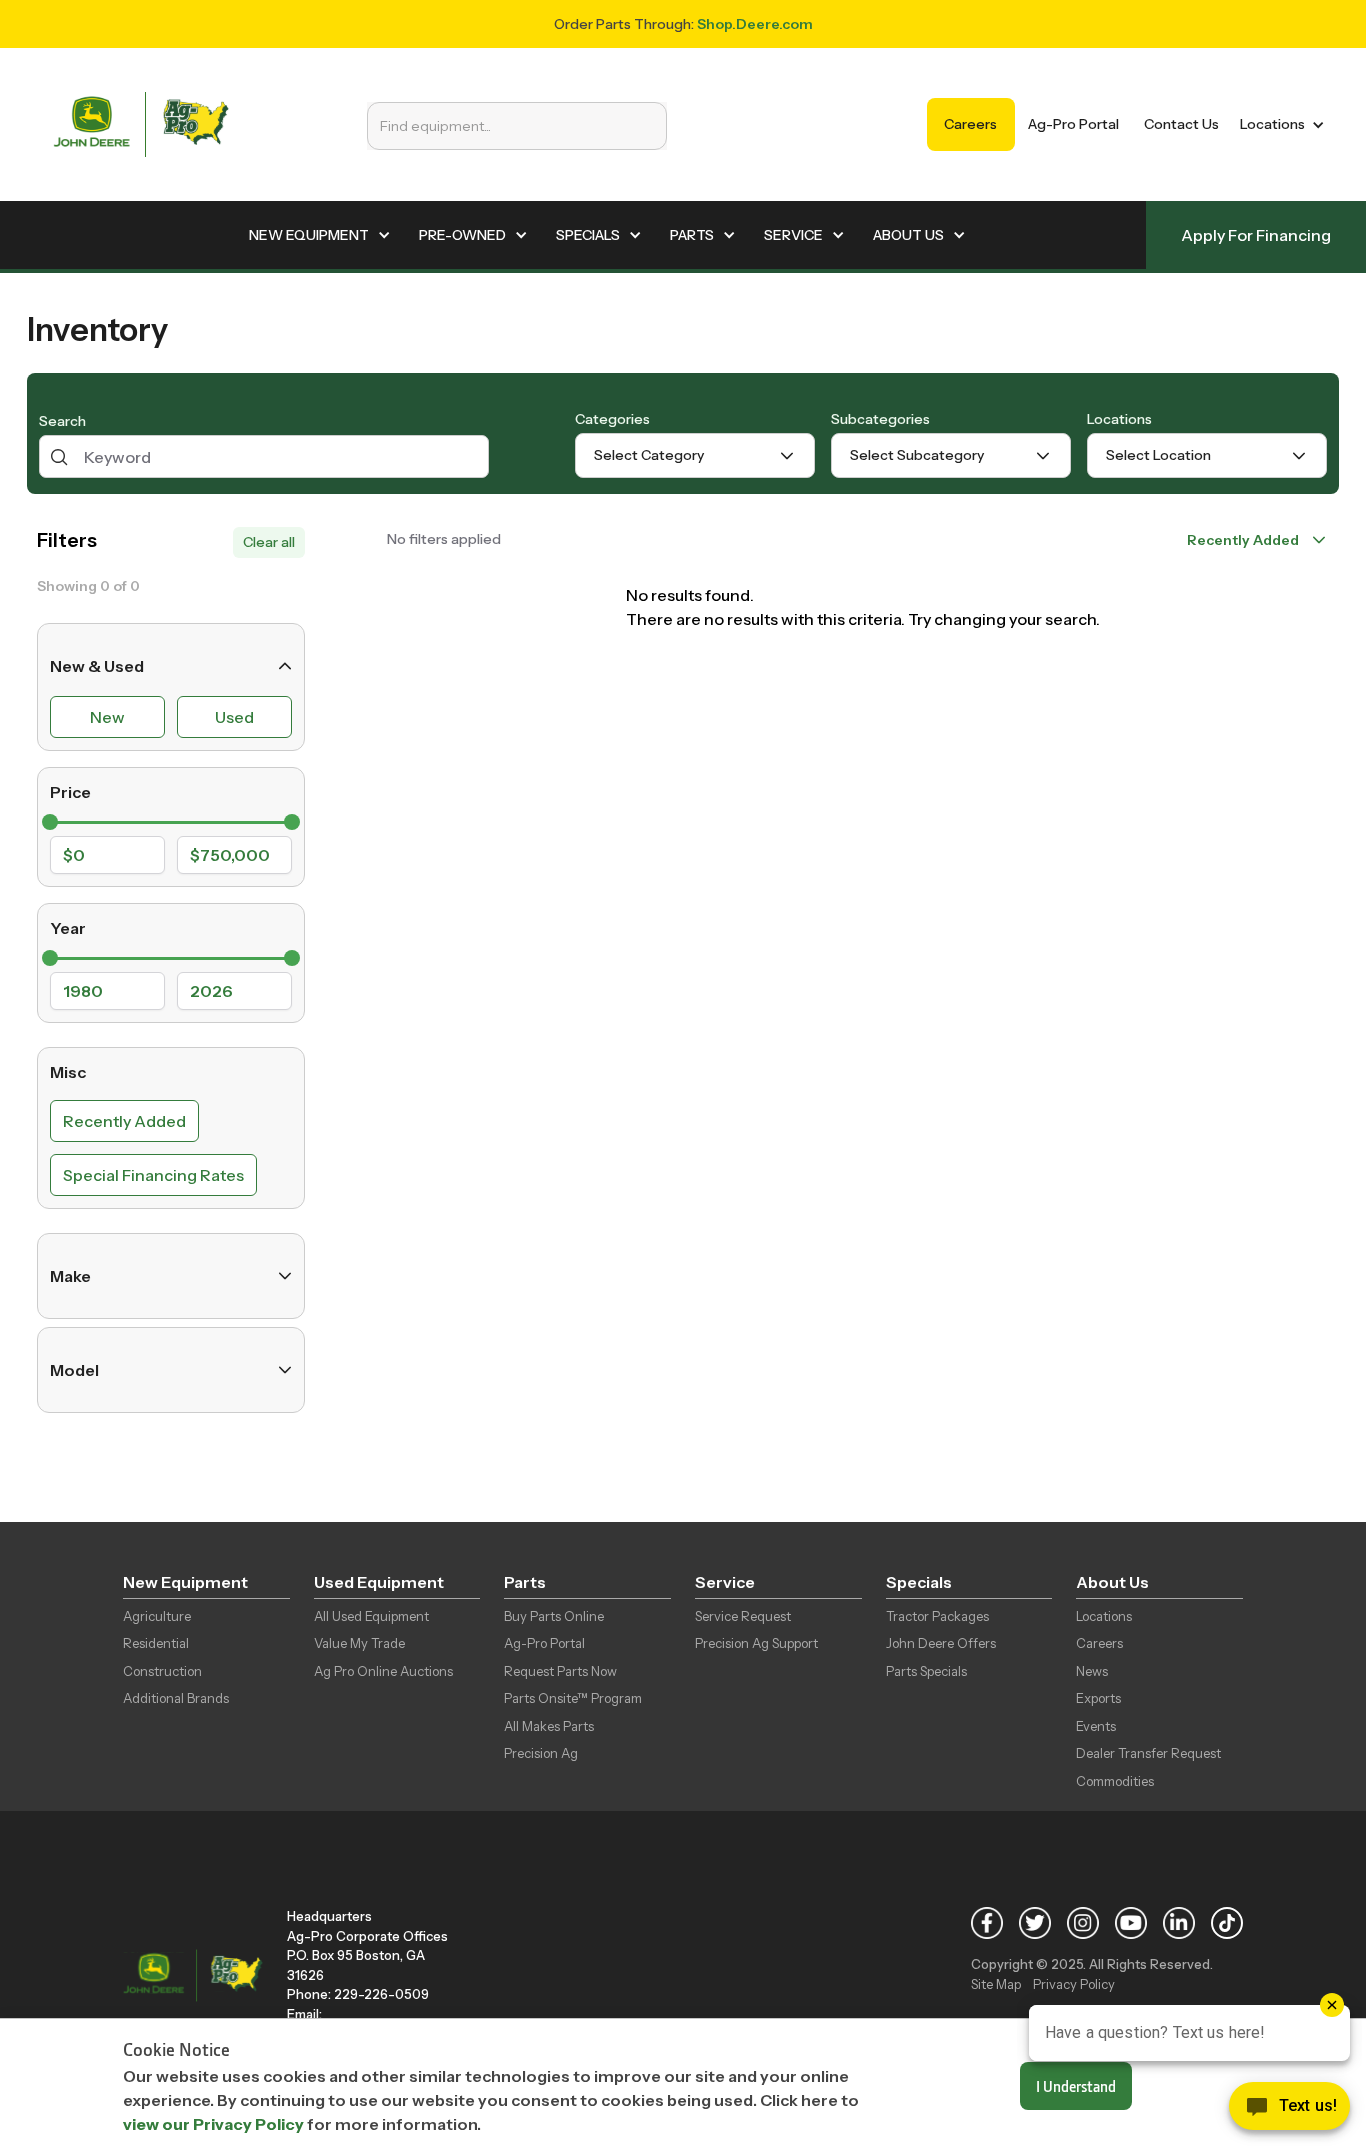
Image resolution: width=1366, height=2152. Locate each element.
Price (70, 792)
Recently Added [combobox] (1243, 540)
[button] (1278, 124)
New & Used (97, 666)
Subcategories (880, 419)
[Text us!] (1289, 2111)
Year (68, 928)
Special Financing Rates (153, 1175)
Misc (68, 1072)
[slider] (50, 822)
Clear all (269, 542)
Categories (612, 419)
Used (234, 717)
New (107, 717)
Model (74, 1370)
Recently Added (124, 1121)
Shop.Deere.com (755, 24)
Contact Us (1181, 124)
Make (70, 1276)
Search (62, 422)
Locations (1119, 419)
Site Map (996, 1984)
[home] (141, 124)
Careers (970, 124)
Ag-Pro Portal (1073, 124)
